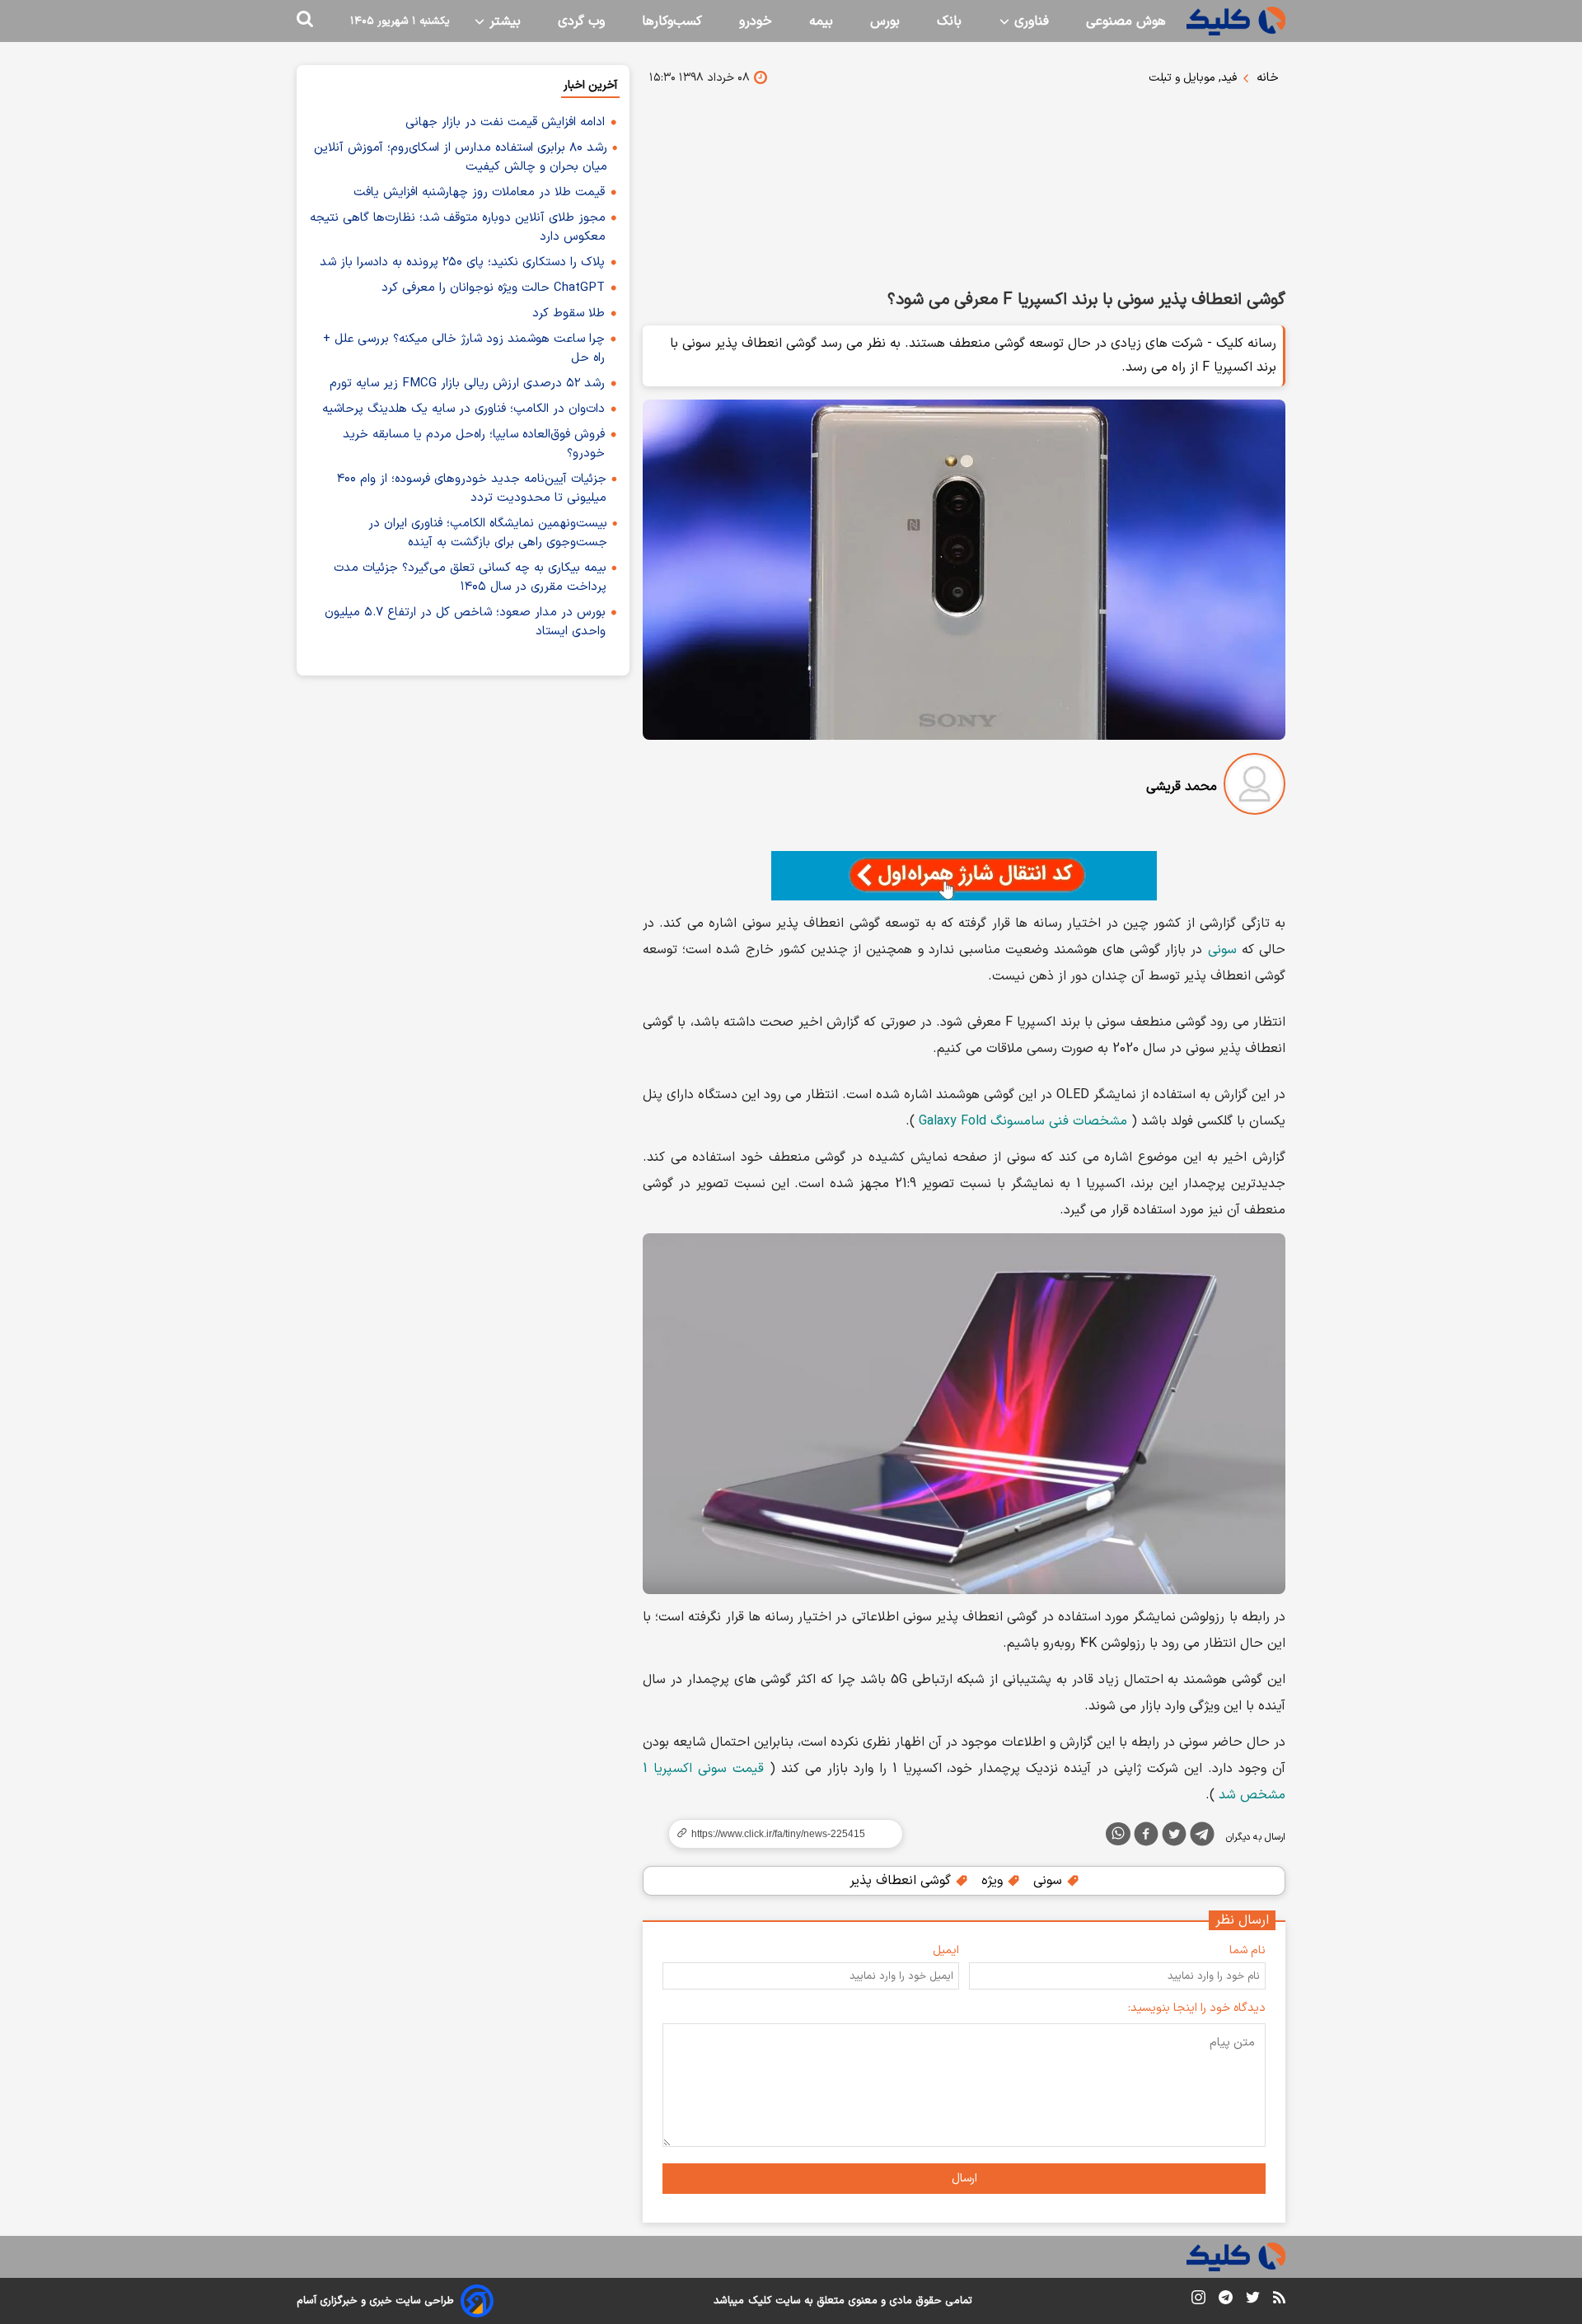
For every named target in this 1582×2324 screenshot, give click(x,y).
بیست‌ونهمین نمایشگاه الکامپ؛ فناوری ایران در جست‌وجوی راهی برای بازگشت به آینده (488, 533)
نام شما (1247, 1950)
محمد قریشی (1182, 787)
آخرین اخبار (590, 85)
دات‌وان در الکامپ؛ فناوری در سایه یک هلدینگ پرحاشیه (463, 409)
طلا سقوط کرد (569, 313)
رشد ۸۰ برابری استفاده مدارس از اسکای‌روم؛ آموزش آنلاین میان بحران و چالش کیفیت (461, 157)
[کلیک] (1236, 21)
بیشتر (503, 21)
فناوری (1030, 21)
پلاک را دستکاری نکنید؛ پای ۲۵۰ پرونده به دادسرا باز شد (462, 262)
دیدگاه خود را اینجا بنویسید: (1197, 2008)
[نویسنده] (1254, 787)
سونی (1222, 950)
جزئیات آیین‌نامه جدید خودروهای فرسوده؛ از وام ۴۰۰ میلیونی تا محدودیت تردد (472, 489)
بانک (949, 21)
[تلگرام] (1202, 1837)
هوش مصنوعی (1126, 21)
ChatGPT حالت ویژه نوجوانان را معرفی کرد (493, 288)
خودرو (756, 21)
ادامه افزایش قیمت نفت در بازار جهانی (505, 122)
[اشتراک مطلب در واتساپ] (1118, 1834)
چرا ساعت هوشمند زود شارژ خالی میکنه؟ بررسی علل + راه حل (464, 348)
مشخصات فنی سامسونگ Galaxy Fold (1023, 1121)
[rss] (1279, 2300)
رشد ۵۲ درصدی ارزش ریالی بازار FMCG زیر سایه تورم (467, 383)
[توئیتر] (1174, 1837)
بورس (885, 21)
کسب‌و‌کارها (672, 21)
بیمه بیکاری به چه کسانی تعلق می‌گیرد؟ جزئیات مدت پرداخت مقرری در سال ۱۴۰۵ (470, 577)
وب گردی (581, 21)
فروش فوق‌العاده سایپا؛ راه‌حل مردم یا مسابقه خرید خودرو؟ (474, 444)
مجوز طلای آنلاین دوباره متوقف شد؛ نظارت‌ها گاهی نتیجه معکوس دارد (458, 227)
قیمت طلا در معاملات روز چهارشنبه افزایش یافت (479, 192)
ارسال (964, 2179)
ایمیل (946, 1950)
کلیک (760, 2301)
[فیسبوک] (1146, 1837)
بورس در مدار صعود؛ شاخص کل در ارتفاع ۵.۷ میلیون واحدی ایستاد (465, 622)
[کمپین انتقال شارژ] (964, 876)
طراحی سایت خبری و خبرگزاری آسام (375, 2301)
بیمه (821, 21)
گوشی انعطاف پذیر (902, 1881)
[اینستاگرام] (1198, 2301)
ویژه (994, 1881)
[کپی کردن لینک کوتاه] (779, 1834)
